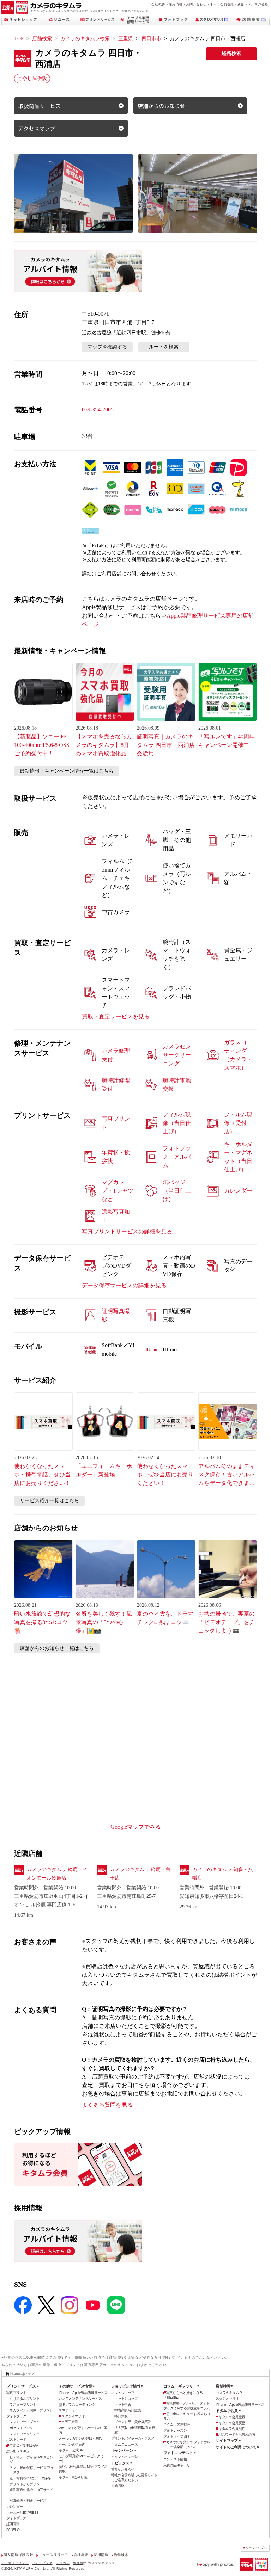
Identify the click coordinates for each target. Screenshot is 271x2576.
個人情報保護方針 (19, 2555)
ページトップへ (256, 2548)
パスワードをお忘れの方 (237, 2435)
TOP (19, 39)
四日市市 (151, 39)
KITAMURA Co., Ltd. (32, 2569)
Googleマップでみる (136, 1827)
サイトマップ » (228, 2440)
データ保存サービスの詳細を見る (124, 1285)
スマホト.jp (67, 2410)
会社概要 (158, 4)
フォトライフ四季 (177, 2436)
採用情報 (176, 4)
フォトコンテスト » (179, 2453)
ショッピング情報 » (127, 2386)
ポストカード (16, 2439)
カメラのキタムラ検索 (85, 39)
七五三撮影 (70, 2422)
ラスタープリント (23, 2405)
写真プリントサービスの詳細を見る (127, 1231)
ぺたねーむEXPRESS (23, 2512)
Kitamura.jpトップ (22, 2374)
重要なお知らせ (123, 2469)
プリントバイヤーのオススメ (133, 2438)
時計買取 (121, 2416)
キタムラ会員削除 (232, 2429)
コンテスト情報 (175, 2459)
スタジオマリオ (73, 2416)
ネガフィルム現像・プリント (31, 2410)
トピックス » (122, 2463)
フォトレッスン (175, 2430)
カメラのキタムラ (229, 2393)
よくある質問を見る (107, 2105)
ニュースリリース (53, 2555)
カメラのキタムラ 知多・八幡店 (223, 1874)
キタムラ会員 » (228, 2410)
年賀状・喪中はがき (24, 2445)
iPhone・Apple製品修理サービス (83, 2393)
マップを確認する (107, 347)
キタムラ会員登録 (232, 2417)
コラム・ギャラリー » (181, 2386)
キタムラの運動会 (177, 2424)
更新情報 (118, 2486)
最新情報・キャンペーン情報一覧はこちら (67, 771)
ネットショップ (123, 2393)
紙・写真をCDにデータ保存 (30, 2478)
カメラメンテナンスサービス (80, 2399)
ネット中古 (123, 2405)
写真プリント (16, 2393)
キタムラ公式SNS (72, 2450)
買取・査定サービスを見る (116, 1017)
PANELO (13, 2530)
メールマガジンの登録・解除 (80, 2438)
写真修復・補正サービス (28, 2500)
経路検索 (231, 53)
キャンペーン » (124, 2450)
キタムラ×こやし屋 (73, 2477)
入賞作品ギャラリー (178, 2465)
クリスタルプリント (25, 2399)
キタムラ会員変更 (232, 2423)
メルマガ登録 (258, 4)
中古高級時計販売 (128, 2410)
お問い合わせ (196, 4)
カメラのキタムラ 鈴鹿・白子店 (140, 1874)
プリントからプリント (26, 2484)
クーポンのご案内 (72, 2444)
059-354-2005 (98, 410)
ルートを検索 (164, 347)
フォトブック (16, 2416)
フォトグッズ (16, 2518)
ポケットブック (21, 2428)
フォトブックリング (25, 2434)
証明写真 (13, 2524)
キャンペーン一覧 (124, 2457)
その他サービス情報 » (77, 2386)
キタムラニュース (124, 2444)
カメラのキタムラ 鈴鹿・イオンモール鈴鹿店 (57, 1874)
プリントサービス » (22, 2386)
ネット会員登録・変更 (227, 4)
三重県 (126, 39)
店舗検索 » (224, 2386)
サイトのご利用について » (237, 2447)
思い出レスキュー (20, 2451)
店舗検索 (42, 39)
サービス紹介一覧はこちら (49, 1501)
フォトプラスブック (25, 2422)
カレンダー (15, 2506)
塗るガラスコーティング (77, 2405)
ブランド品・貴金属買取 (133, 2422)
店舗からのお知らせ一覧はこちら (57, 1648)
